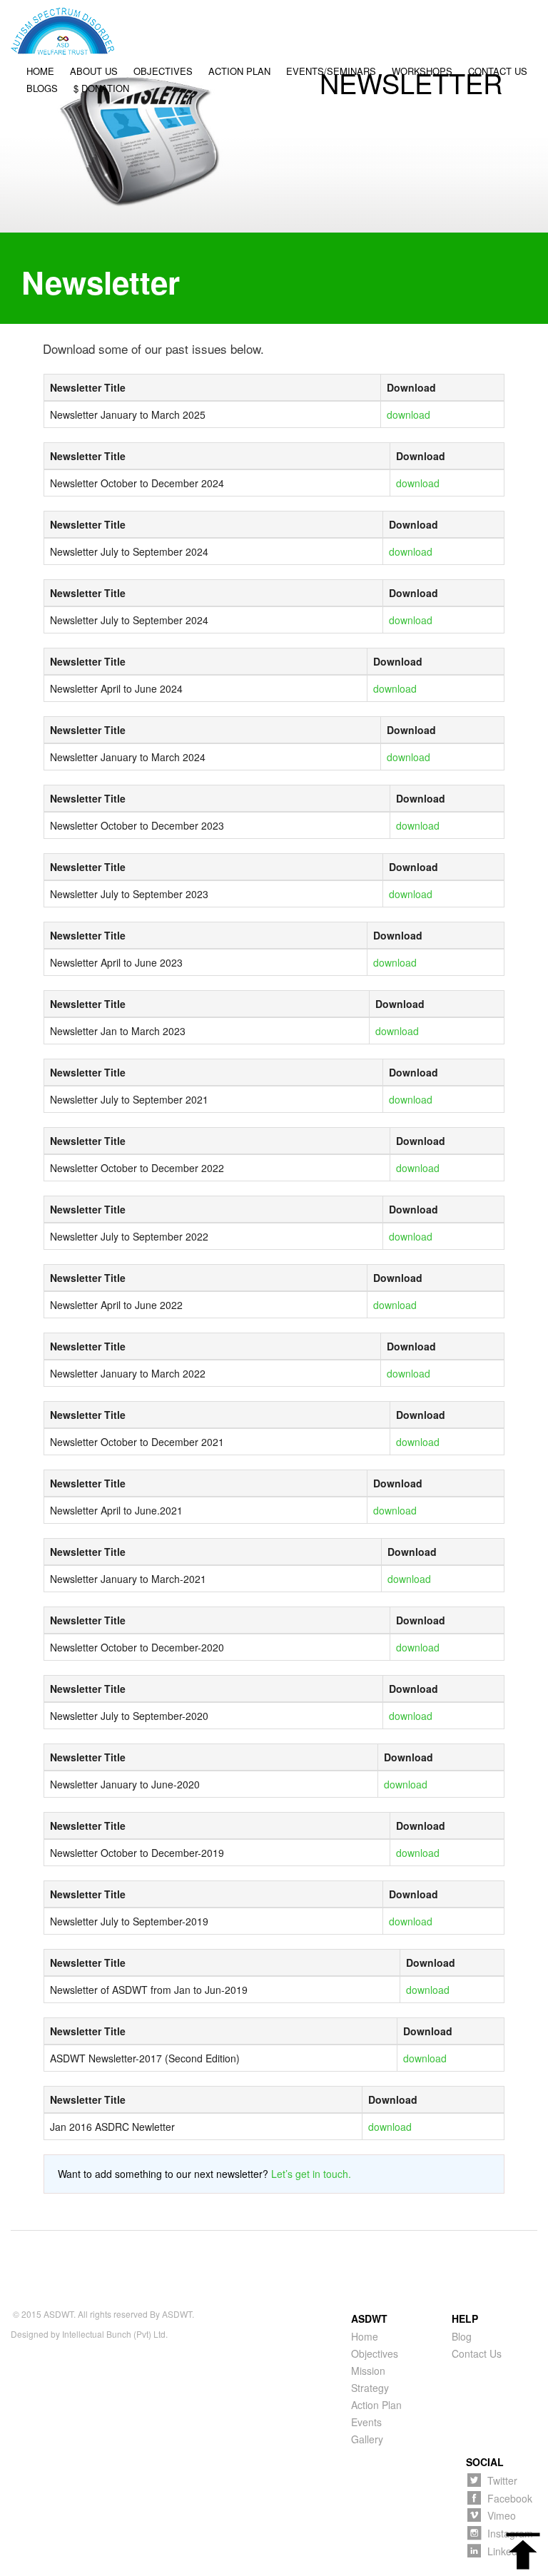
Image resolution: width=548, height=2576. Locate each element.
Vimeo (502, 2515)
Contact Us (498, 72)
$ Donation (101, 89)
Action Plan (239, 72)
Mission (368, 2371)
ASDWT (59, 2314)
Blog (462, 2336)
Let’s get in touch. (311, 2174)
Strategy (370, 2388)
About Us (94, 72)
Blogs (42, 89)
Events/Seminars (331, 72)
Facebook (510, 2498)
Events (366, 2422)
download (409, 414)
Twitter (502, 2480)
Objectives (163, 72)
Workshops (422, 72)
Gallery (367, 2439)
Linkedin (506, 2551)
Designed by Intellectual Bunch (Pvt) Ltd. (89, 2334)
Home (40, 72)
